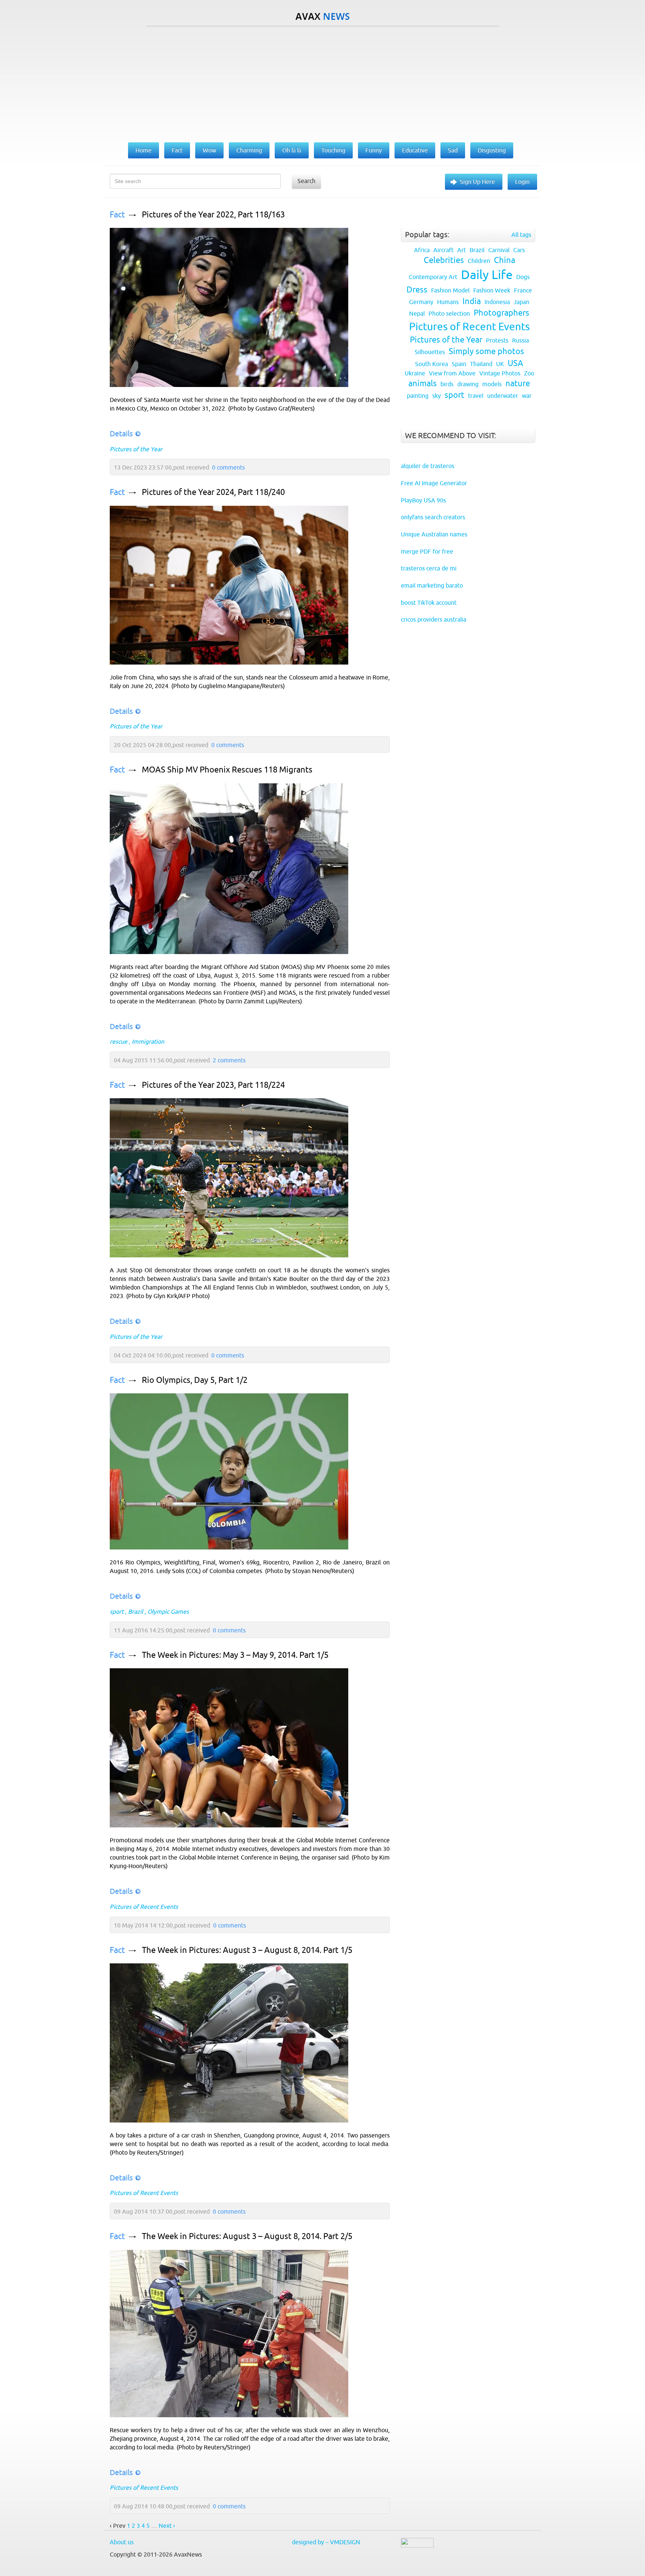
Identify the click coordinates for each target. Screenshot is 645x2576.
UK (500, 364)
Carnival (499, 250)
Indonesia (497, 302)
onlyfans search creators (433, 517)
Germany (421, 302)
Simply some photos (486, 351)
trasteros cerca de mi (429, 568)
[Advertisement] (322, 83)
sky (437, 396)
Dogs (523, 277)
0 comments (228, 467)
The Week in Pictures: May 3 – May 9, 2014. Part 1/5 (235, 1655)
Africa (422, 250)
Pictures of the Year (136, 449)
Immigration (148, 1041)
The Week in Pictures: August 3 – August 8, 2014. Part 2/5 (247, 2236)
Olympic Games (168, 1611)
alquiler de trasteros (428, 466)
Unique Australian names (434, 534)
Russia (521, 340)
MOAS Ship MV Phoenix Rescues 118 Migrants (227, 770)
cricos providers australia (434, 619)
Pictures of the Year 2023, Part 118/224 (213, 1085)
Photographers (501, 313)
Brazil (135, 1611)
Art (462, 250)
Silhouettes (430, 352)
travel (476, 396)
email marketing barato (432, 585)
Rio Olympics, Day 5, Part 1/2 (195, 1380)
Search (306, 181)
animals (423, 383)
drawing (468, 384)
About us (122, 2542)
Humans (448, 302)
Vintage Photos (500, 373)
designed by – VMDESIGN (326, 2542)
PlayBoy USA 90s (423, 500)
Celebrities (444, 260)
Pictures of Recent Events (144, 1907)
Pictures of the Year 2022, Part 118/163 (213, 215)
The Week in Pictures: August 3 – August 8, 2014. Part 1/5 (247, 1950)
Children (479, 261)
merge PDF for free (427, 551)
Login (522, 182)
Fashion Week (492, 290)
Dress (417, 290)
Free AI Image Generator (434, 483)
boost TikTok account (429, 603)
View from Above (452, 373)
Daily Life (487, 275)
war (527, 396)
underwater (503, 396)
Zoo (529, 373)
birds (447, 384)
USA (515, 363)
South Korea (431, 364)
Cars (519, 250)
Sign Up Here (477, 182)
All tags (521, 235)
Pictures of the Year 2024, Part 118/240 (213, 492)
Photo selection (449, 313)
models (492, 384)
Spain (459, 364)
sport (117, 1611)
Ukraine (415, 373)
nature (518, 383)
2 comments (229, 1060)
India (472, 301)
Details (121, 434)
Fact (117, 215)
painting (418, 396)
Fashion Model (450, 290)
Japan (521, 302)
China (504, 260)
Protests (497, 340)
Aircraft (443, 250)
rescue (119, 1041)
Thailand (481, 364)
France (523, 290)
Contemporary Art (433, 277)
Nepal (417, 313)
